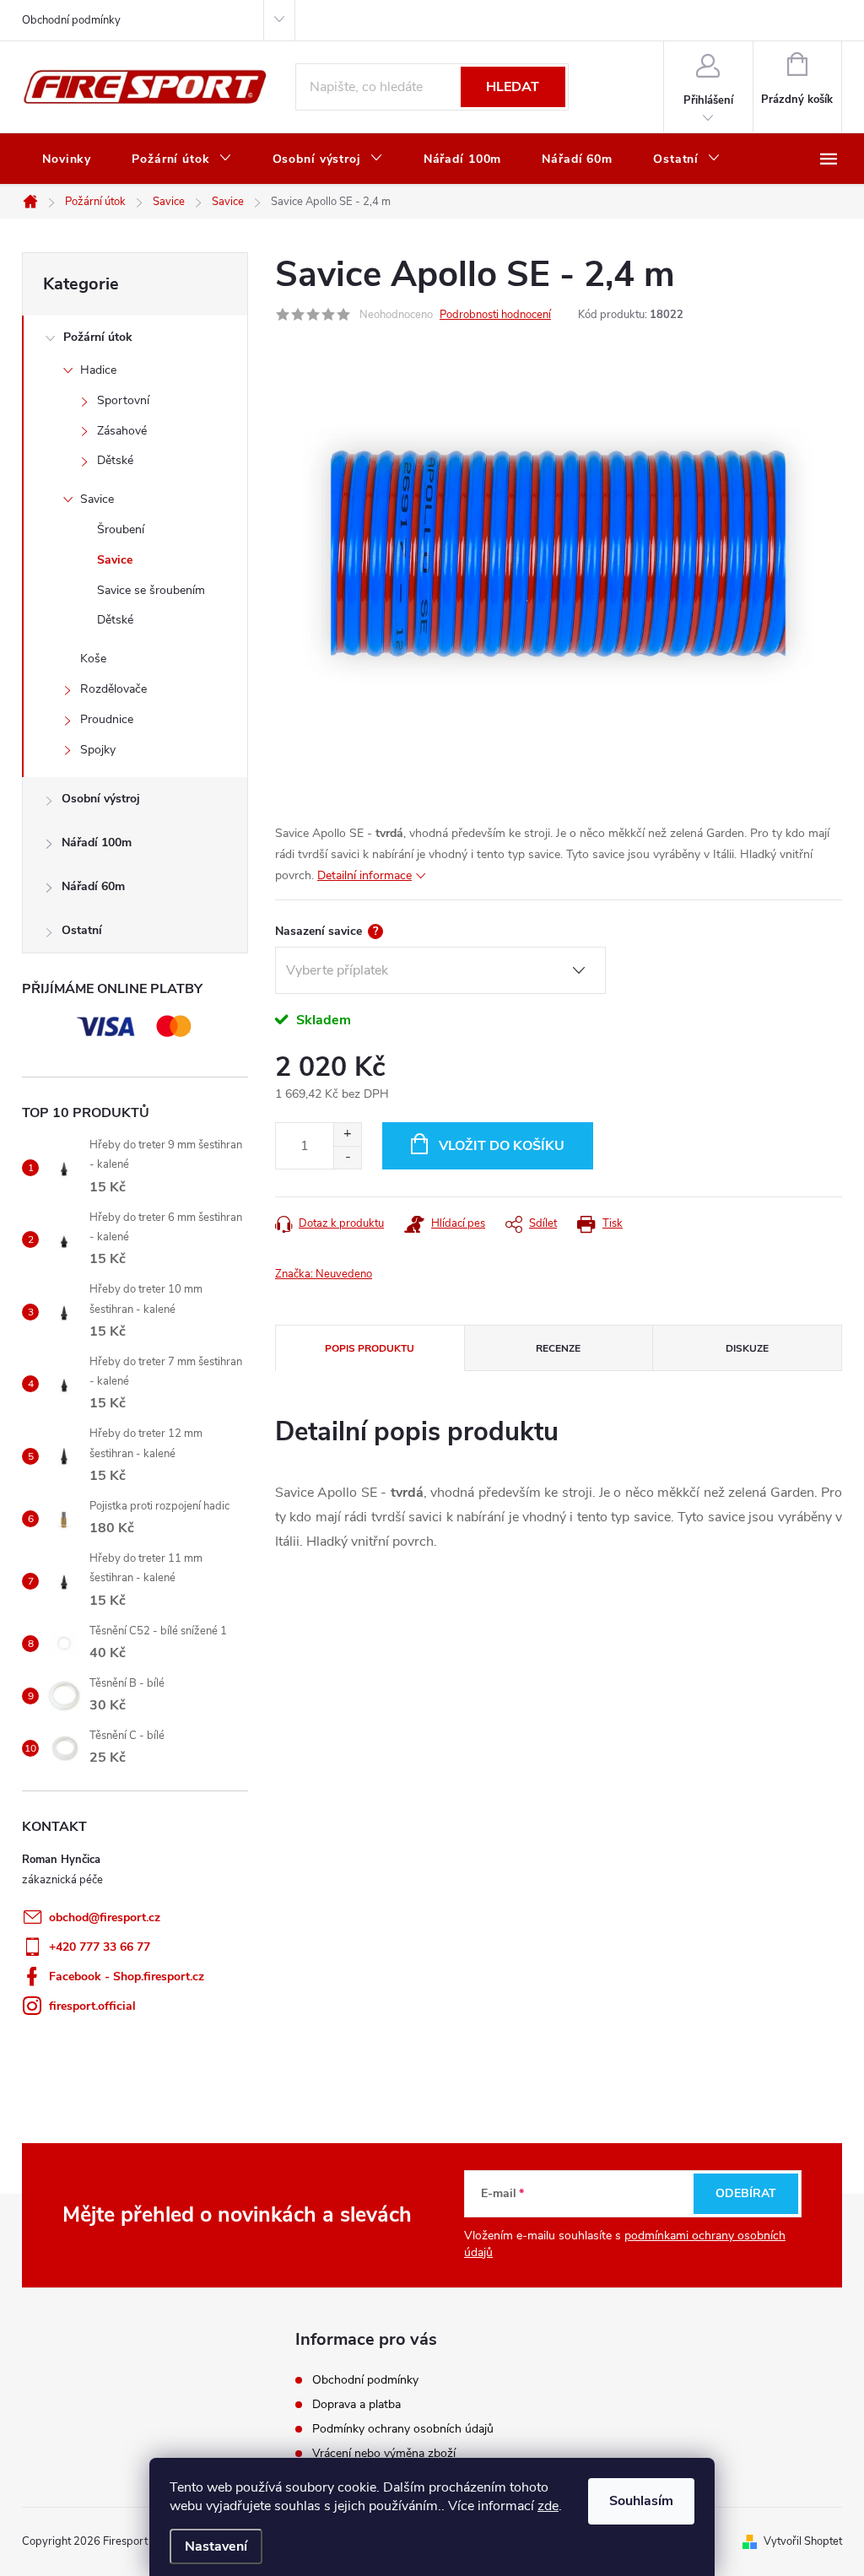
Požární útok (98, 337)
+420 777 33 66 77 (100, 1947)
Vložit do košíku (502, 1146)
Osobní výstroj (101, 799)
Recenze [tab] (558, 1348)
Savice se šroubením (151, 590)
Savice (97, 499)
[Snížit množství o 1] (347, 1157)
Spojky (98, 750)
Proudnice (107, 719)
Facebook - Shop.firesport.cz (127, 1977)
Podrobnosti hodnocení (495, 315)
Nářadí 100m (97, 842)
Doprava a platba (356, 2404)
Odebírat (746, 2193)
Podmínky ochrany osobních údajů (403, 2429)
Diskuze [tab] (747, 1348)
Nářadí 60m (93, 886)
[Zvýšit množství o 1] (347, 1134)
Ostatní (82, 930)
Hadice (98, 370)
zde (548, 2506)
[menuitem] (67, 159)
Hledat (513, 87)
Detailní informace (364, 875)
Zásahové (122, 431)
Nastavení (216, 2546)
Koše (93, 659)
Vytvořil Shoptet (803, 2541)
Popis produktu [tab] (370, 1348)
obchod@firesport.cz (105, 1917)
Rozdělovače (113, 689)
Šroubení (121, 529)
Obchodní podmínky (71, 20)
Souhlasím (641, 2501)
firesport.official (92, 2006)
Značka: (324, 1274)
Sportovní (123, 400)
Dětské (115, 460)
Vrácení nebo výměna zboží (384, 2453)
